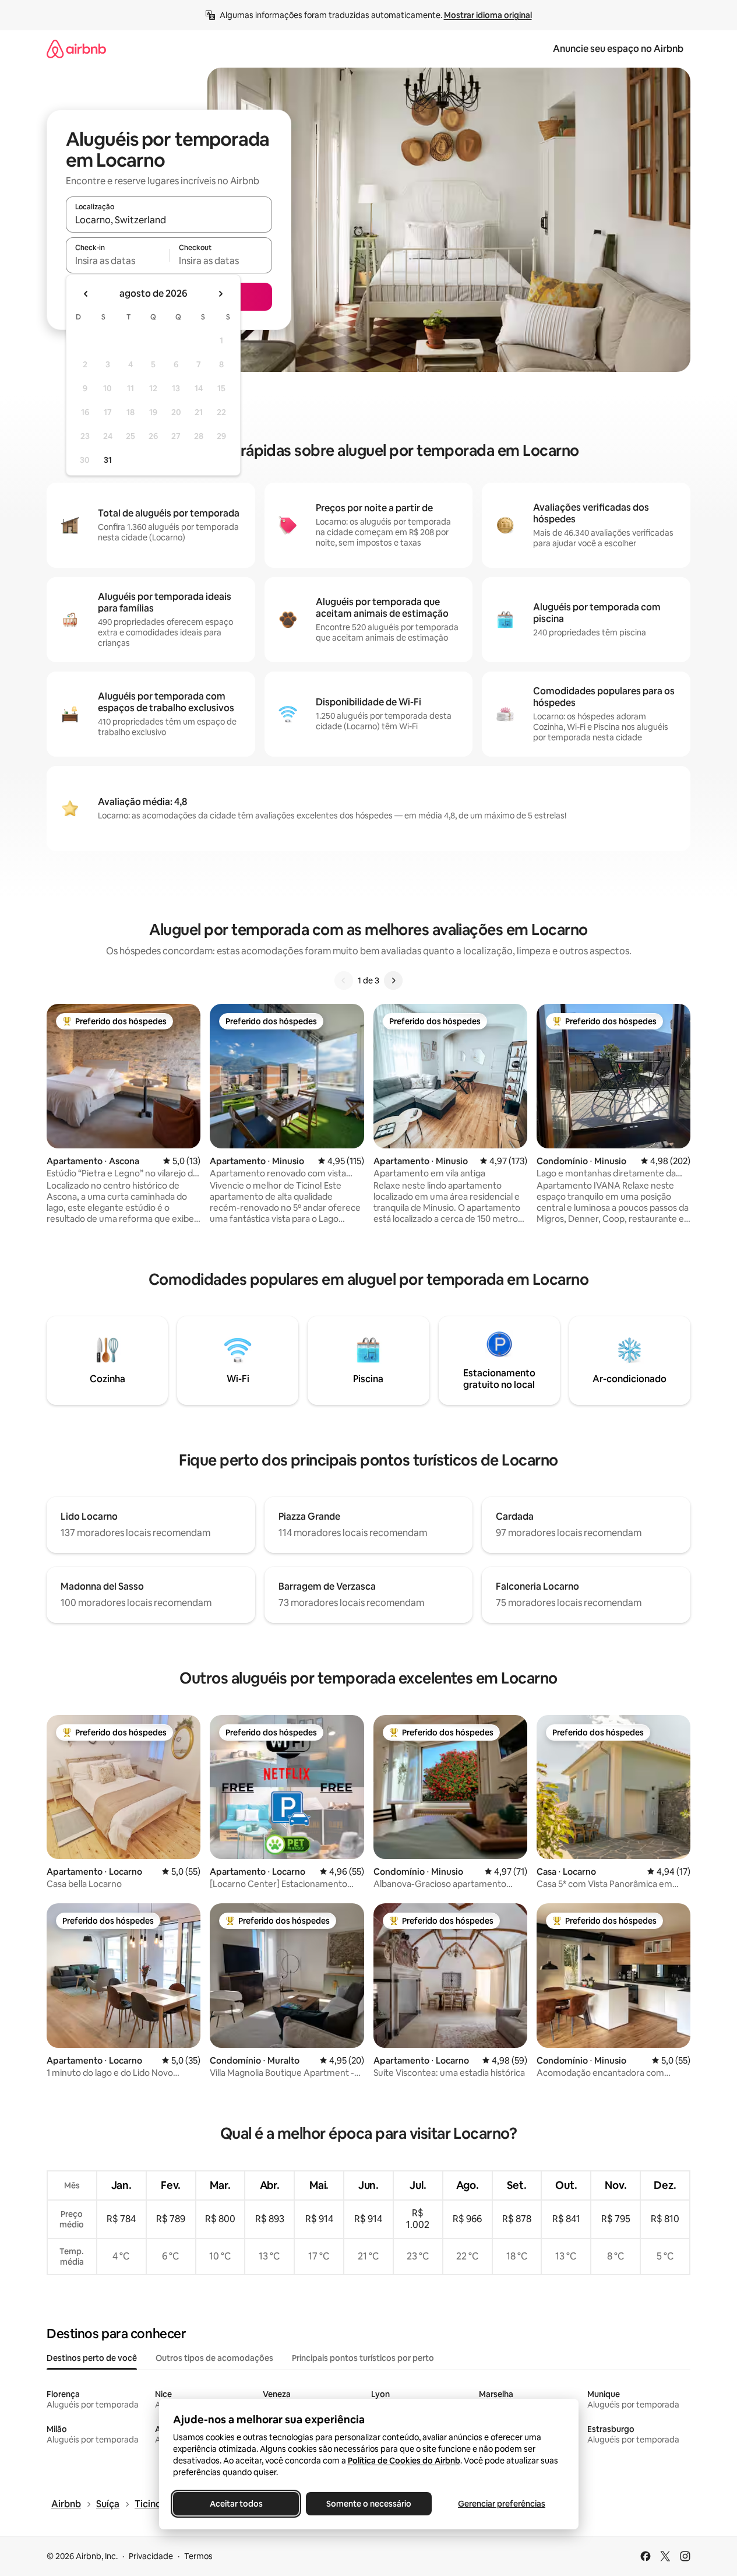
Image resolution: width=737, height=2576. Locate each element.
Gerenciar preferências (502, 2504)
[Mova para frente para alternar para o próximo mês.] (220, 294)
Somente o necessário (369, 2504)
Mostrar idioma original (488, 15)
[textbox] (117, 261)
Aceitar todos (236, 2504)
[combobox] (169, 220)
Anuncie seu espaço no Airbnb (618, 49)
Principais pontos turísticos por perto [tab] (363, 2358)
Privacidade (151, 2556)
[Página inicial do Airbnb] (76, 49)
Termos (198, 2556)
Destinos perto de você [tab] (92, 2358)
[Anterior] (344, 981)
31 (108, 460)
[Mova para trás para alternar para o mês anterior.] (86, 294)
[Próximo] (393, 981)
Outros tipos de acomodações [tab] (214, 2358)
